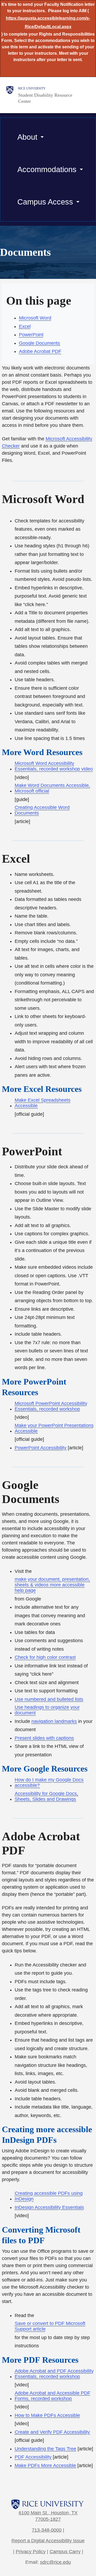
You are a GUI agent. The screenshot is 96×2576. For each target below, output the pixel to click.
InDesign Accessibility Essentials (49, 2207)
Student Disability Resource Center (45, 98)
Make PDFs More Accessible (45, 2466)
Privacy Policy (31, 2552)
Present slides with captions (44, 1738)
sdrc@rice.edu (55, 2562)
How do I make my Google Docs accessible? (49, 1783)
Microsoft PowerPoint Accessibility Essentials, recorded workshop (51, 1406)
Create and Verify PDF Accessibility (52, 2432)
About (27, 137)
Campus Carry (65, 2552)
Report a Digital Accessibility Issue (48, 2541)
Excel (25, 326)
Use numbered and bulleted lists (49, 1699)
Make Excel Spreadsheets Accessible (43, 1103)
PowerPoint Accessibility (41, 1448)
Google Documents (39, 343)
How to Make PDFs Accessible (47, 2415)
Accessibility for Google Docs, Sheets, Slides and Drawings (46, 1796)
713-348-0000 (47, 2530)
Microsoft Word (35, 318)
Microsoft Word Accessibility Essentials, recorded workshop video (54, 766)
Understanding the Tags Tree (45, 2449)
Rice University (32, 88)
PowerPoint (31, 335)
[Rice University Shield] (10, 95)
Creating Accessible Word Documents (42, 810)
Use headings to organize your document (47, 1710)
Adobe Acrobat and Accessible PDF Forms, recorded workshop (53, 2396)
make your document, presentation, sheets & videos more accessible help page (52, 1585)
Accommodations (47, 169)
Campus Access (45, 202)
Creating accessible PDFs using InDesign (49, 2196)
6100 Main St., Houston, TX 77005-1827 (48, 2516)
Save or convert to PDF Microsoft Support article (50, 2326)
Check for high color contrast (45, 1657)
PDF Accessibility (33, 2457)
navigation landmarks (54, 1721)
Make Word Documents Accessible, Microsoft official (52, 788)
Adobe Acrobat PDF (40, 351)
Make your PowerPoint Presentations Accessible (54, 1428)
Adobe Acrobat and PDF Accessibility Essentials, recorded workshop (54, 2374)
